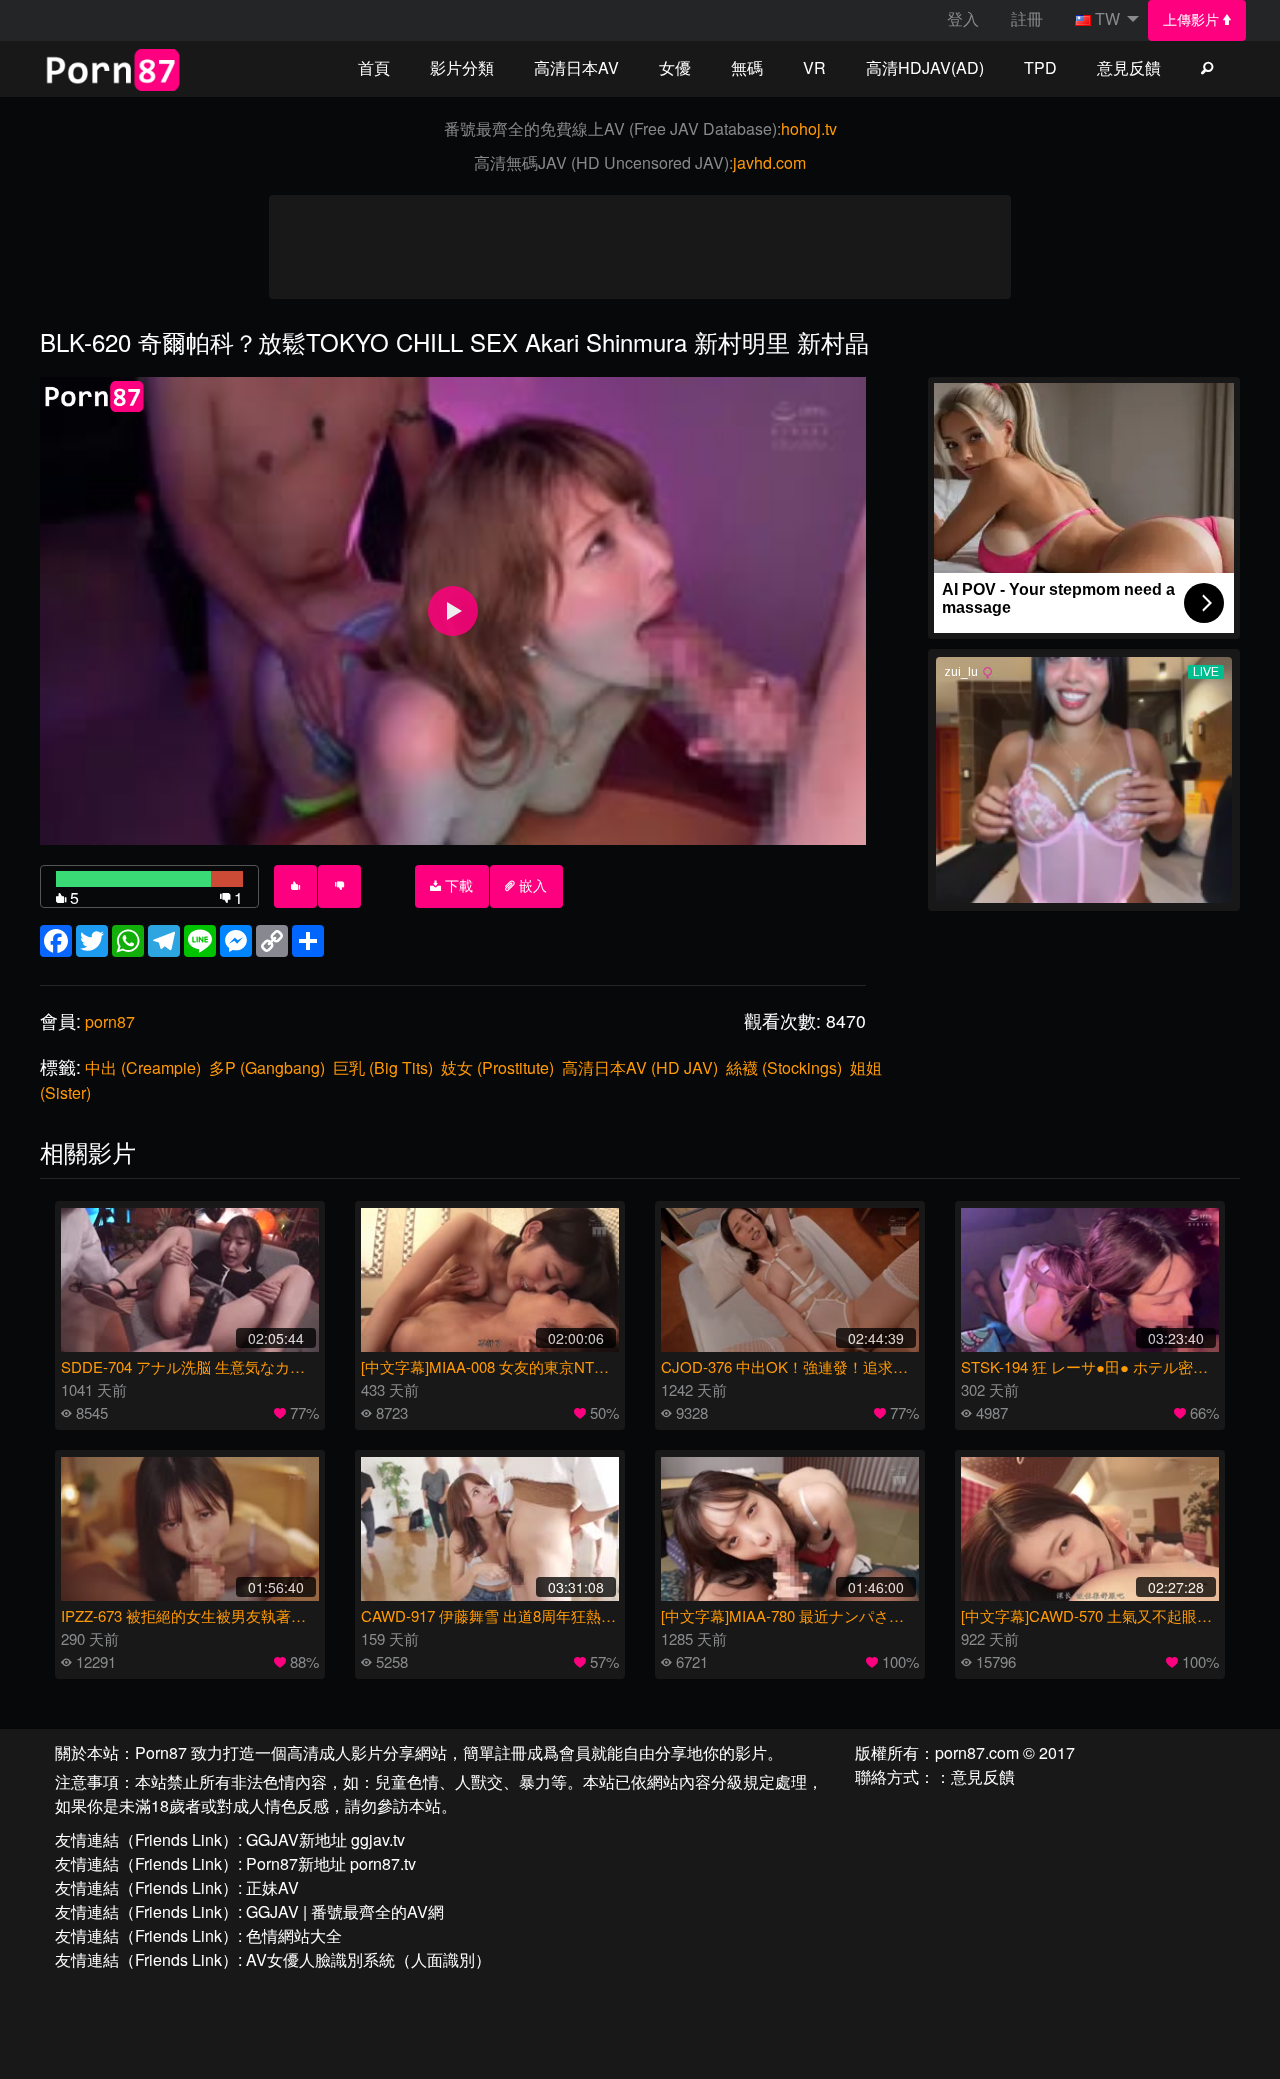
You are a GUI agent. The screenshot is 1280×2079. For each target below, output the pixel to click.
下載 (457, 886)
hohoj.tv (809, 128)
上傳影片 (1193, 20)
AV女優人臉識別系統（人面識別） (368, 1959)
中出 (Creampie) (143, 1067)
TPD (1040, 67)
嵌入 (531, 886)
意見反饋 (1129, 67)
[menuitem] (1197, 20)
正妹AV (272, 1887)
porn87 (110, 1021)
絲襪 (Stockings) (784, 1067)
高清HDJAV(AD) (925, 67)
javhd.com (769, 162)
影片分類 (462, 67)
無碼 (747, 67)
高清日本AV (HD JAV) (640, 1067)
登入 (963, 18)
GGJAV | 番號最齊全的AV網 (345, 1911)
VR (814, 67)
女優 (675, 67)
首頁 (374, 67)
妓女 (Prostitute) (497, 1067)
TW (1107, 18)
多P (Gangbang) (267, 1067)
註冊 (1027, 18)
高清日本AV (576, 67)
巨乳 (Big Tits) (383, 1067)
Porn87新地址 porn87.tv (331, 1863)
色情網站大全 (294, 1935)
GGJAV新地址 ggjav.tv (325, 1839)
